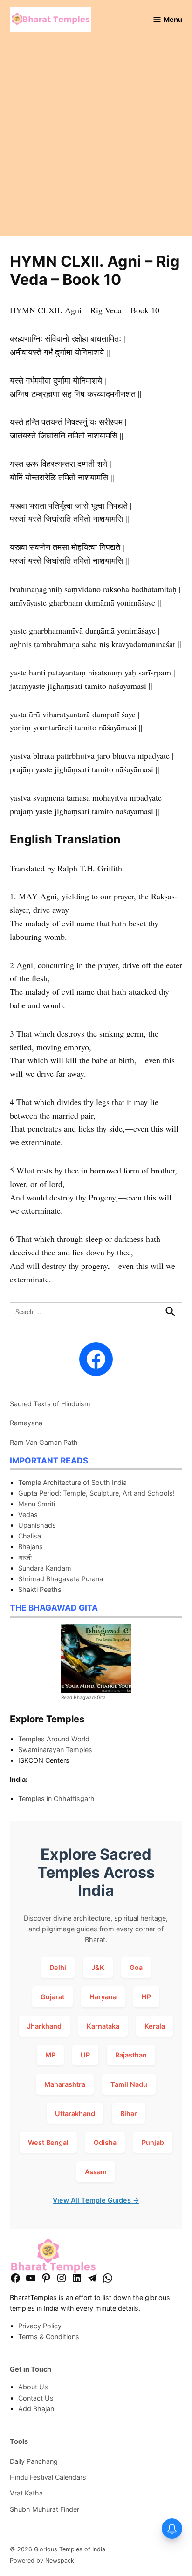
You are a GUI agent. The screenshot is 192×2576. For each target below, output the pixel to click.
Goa (136, 1967)
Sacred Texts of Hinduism (50, 1404)
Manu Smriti (37, 1504)
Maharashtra (65, 2084)
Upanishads (37, 1525)
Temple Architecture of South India (72, 1482)
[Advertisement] (96, 140)
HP (146, 1997)
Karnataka (103, 2026)
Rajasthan (131, 2055)
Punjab (153, 2142)
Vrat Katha (26, 2493)
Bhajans (31, 1547)
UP (85, 2055)
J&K (98, 1967)
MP (50, 2055)
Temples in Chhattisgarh (56, 1798)
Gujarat (52, 1997)
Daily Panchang (34, 2461)
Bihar (129, 2114)
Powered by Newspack (42, 2560)
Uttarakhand (75, 2114)
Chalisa (30, 1536)
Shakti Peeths (40, 1589)
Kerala (155, 2026)
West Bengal (48, 2142)
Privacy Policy (40, 2326)
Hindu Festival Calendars (48, 2477)
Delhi (58, 1967)
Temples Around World (54, 1739)
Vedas (28, 1514)
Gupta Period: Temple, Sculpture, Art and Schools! (96, 1493)
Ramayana (26, 1423)
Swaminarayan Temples (55, 1750)
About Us (33, 2387)
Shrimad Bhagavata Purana (61, 1579)
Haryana (103, 1997)
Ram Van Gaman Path (44, 1442)
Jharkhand (44, 2026)
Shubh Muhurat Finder (45, 2509)
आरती (25, 1557)
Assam (96, 2172)
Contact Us (36, 2398)
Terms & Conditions (49, 2337)
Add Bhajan (36, 2409)
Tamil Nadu (129, 2084)
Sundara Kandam (45, 1568)
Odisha (105, 2142)
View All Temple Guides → (96, 2200)
